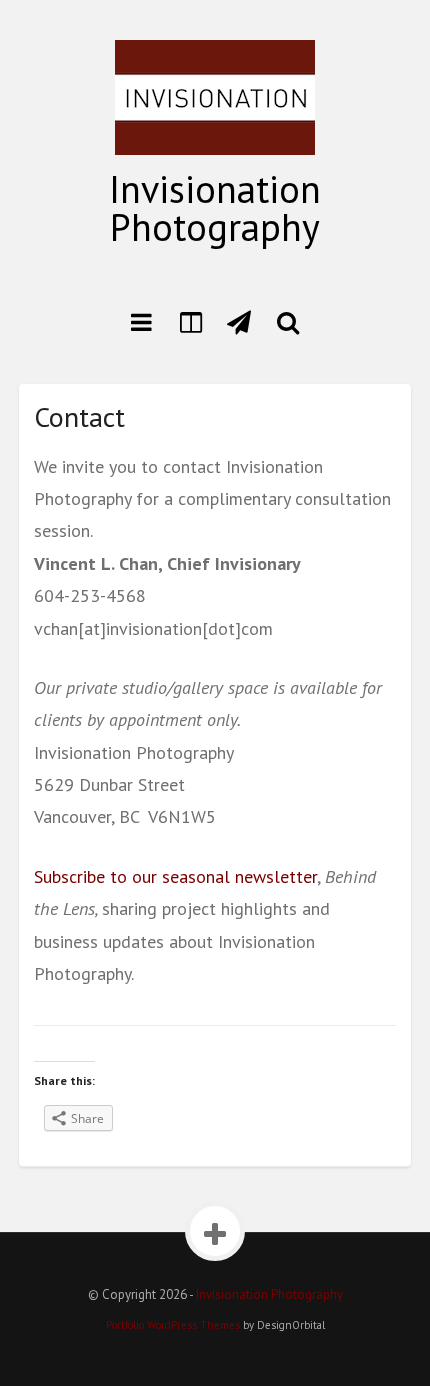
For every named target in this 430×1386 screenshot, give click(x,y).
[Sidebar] (190, 322)
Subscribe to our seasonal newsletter (175, 876)
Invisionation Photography (215, 207)
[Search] (288, 322)
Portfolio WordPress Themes (173, 1325)
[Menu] (141, 322)
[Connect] (239, 322)
